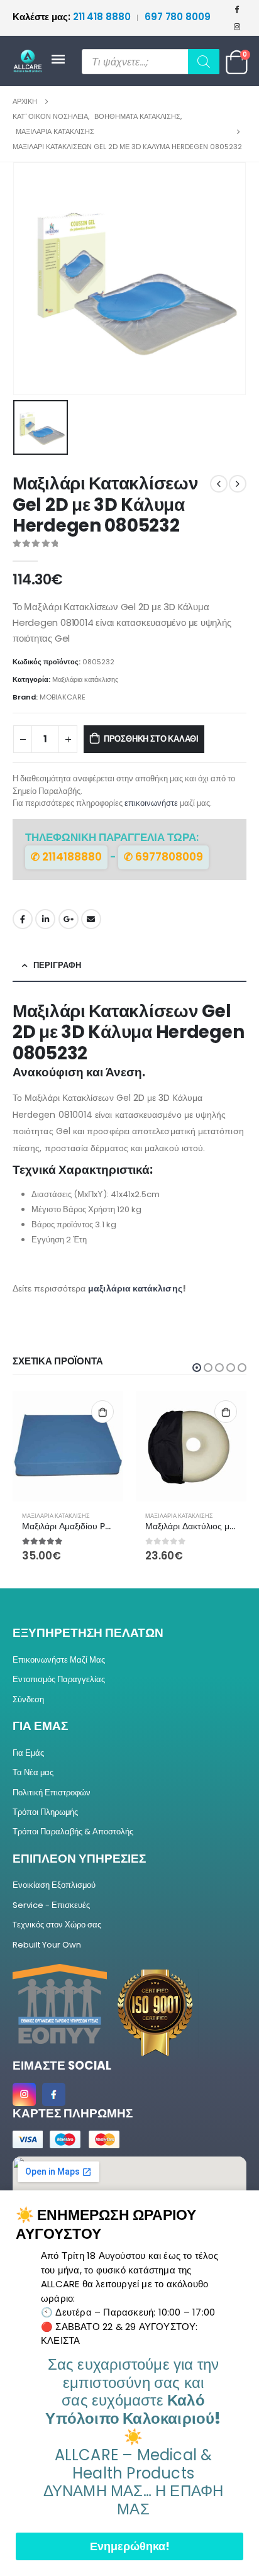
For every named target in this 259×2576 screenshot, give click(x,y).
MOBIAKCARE (63, 697)
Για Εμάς (28, 1753)
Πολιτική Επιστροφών (52, 1793)
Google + (69, 919)
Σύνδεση (28, 1699)
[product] (68, 1446)
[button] (197, 1368)
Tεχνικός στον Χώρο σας (57, 1925)
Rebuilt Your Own (47, 1945)
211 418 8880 (73, 17)
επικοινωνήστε (151, 803)
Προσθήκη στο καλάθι (151, 739)
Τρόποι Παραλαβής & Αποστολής (73, 1832)
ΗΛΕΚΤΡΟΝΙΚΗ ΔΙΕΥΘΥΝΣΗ (91, 919)
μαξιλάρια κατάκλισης (135, 1288)
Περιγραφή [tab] (57, 965)
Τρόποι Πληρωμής (45, 1812)
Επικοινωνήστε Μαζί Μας (59, 1660)
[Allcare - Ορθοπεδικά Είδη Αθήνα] (31, 61)
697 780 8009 (178, 17)
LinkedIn (45, 919)
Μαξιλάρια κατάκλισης (85, 679)
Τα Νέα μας (33, 1772)
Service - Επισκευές (51, 1905)
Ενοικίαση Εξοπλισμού (54, 1885)
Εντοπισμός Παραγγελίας (59, 1679)
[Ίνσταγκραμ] (237, 26)
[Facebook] (237, 9)
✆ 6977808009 (163, 857)
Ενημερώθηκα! (130, 2546)
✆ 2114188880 (66, 857)
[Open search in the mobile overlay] (151, 62)
